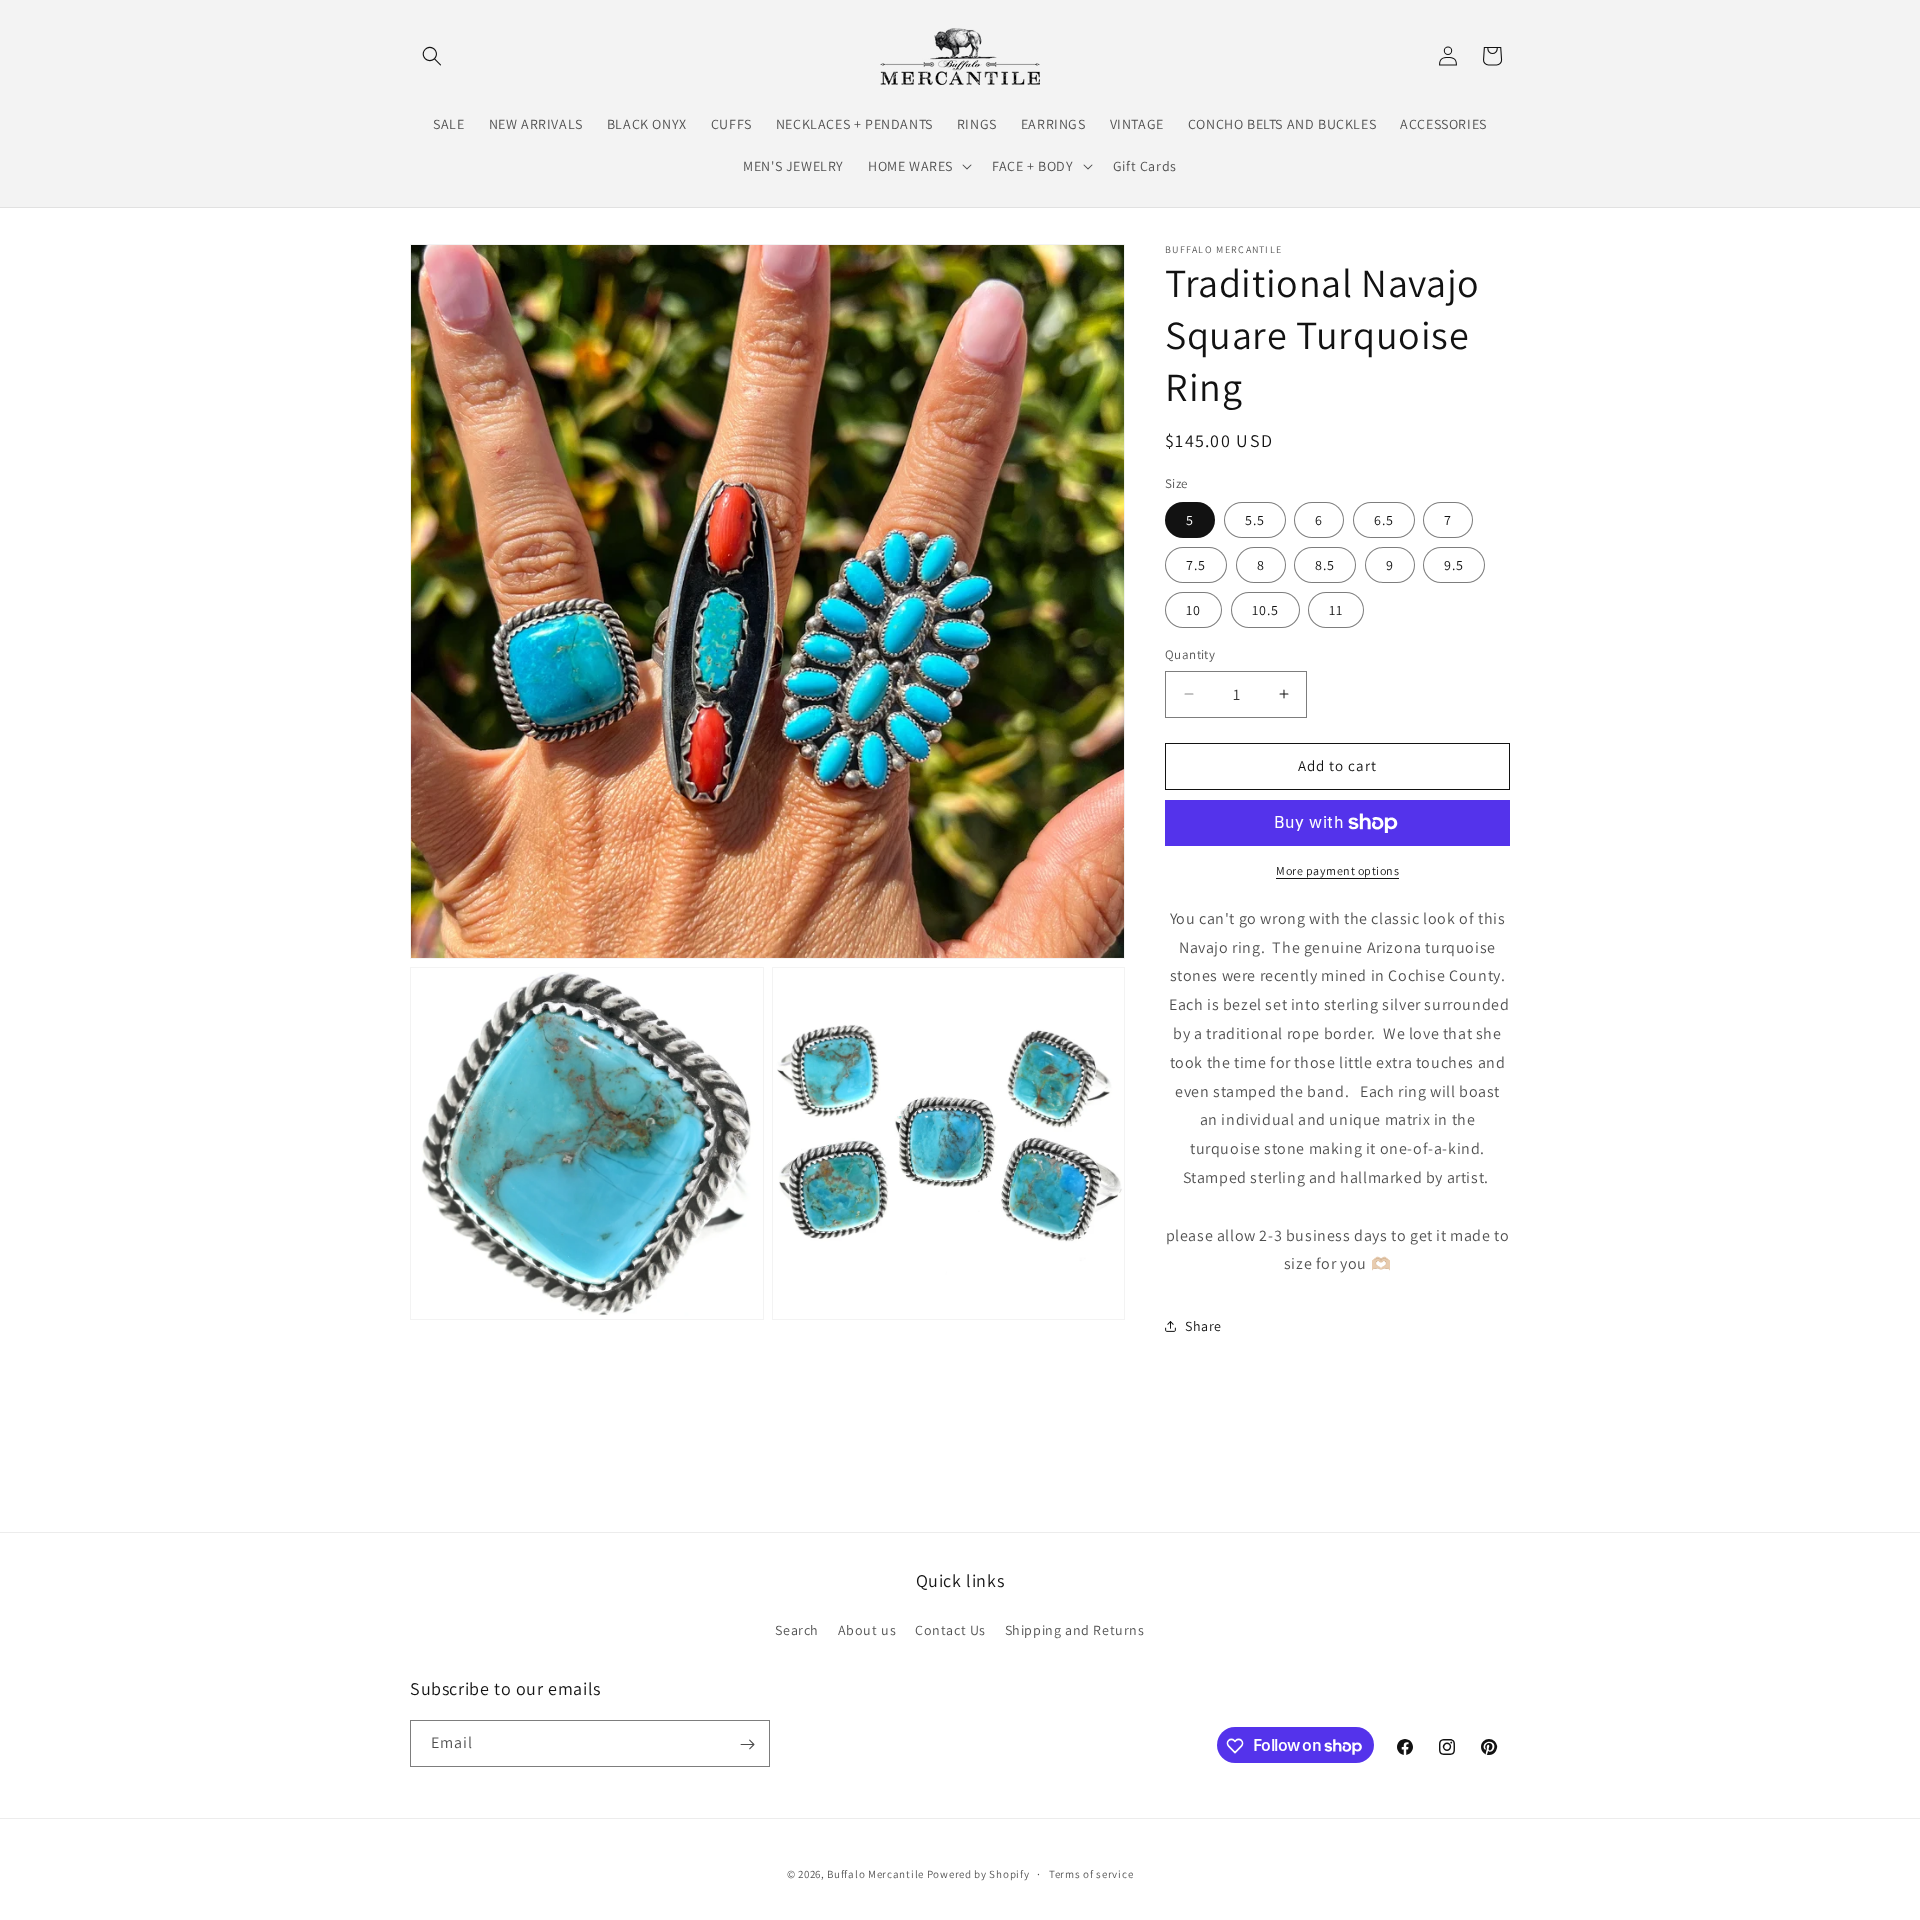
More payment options (1337, 870)
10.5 (1265, 610)
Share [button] (1203, 1326)
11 (1336, 610)
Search (797, 1629)
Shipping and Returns (1075, 1629)
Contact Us (950, 1629)
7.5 (1196, 565)
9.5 (1454, 565)
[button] (432, 56)
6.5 (1384, 520)
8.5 (1325, 565)
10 (1193, 610)
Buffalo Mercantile (875, 1874)
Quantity (1190, 654)
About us (867, 1629)
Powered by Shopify (978, 1874)
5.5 (1255, 520)
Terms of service (1091, 1873)
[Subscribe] (747, 1744)
